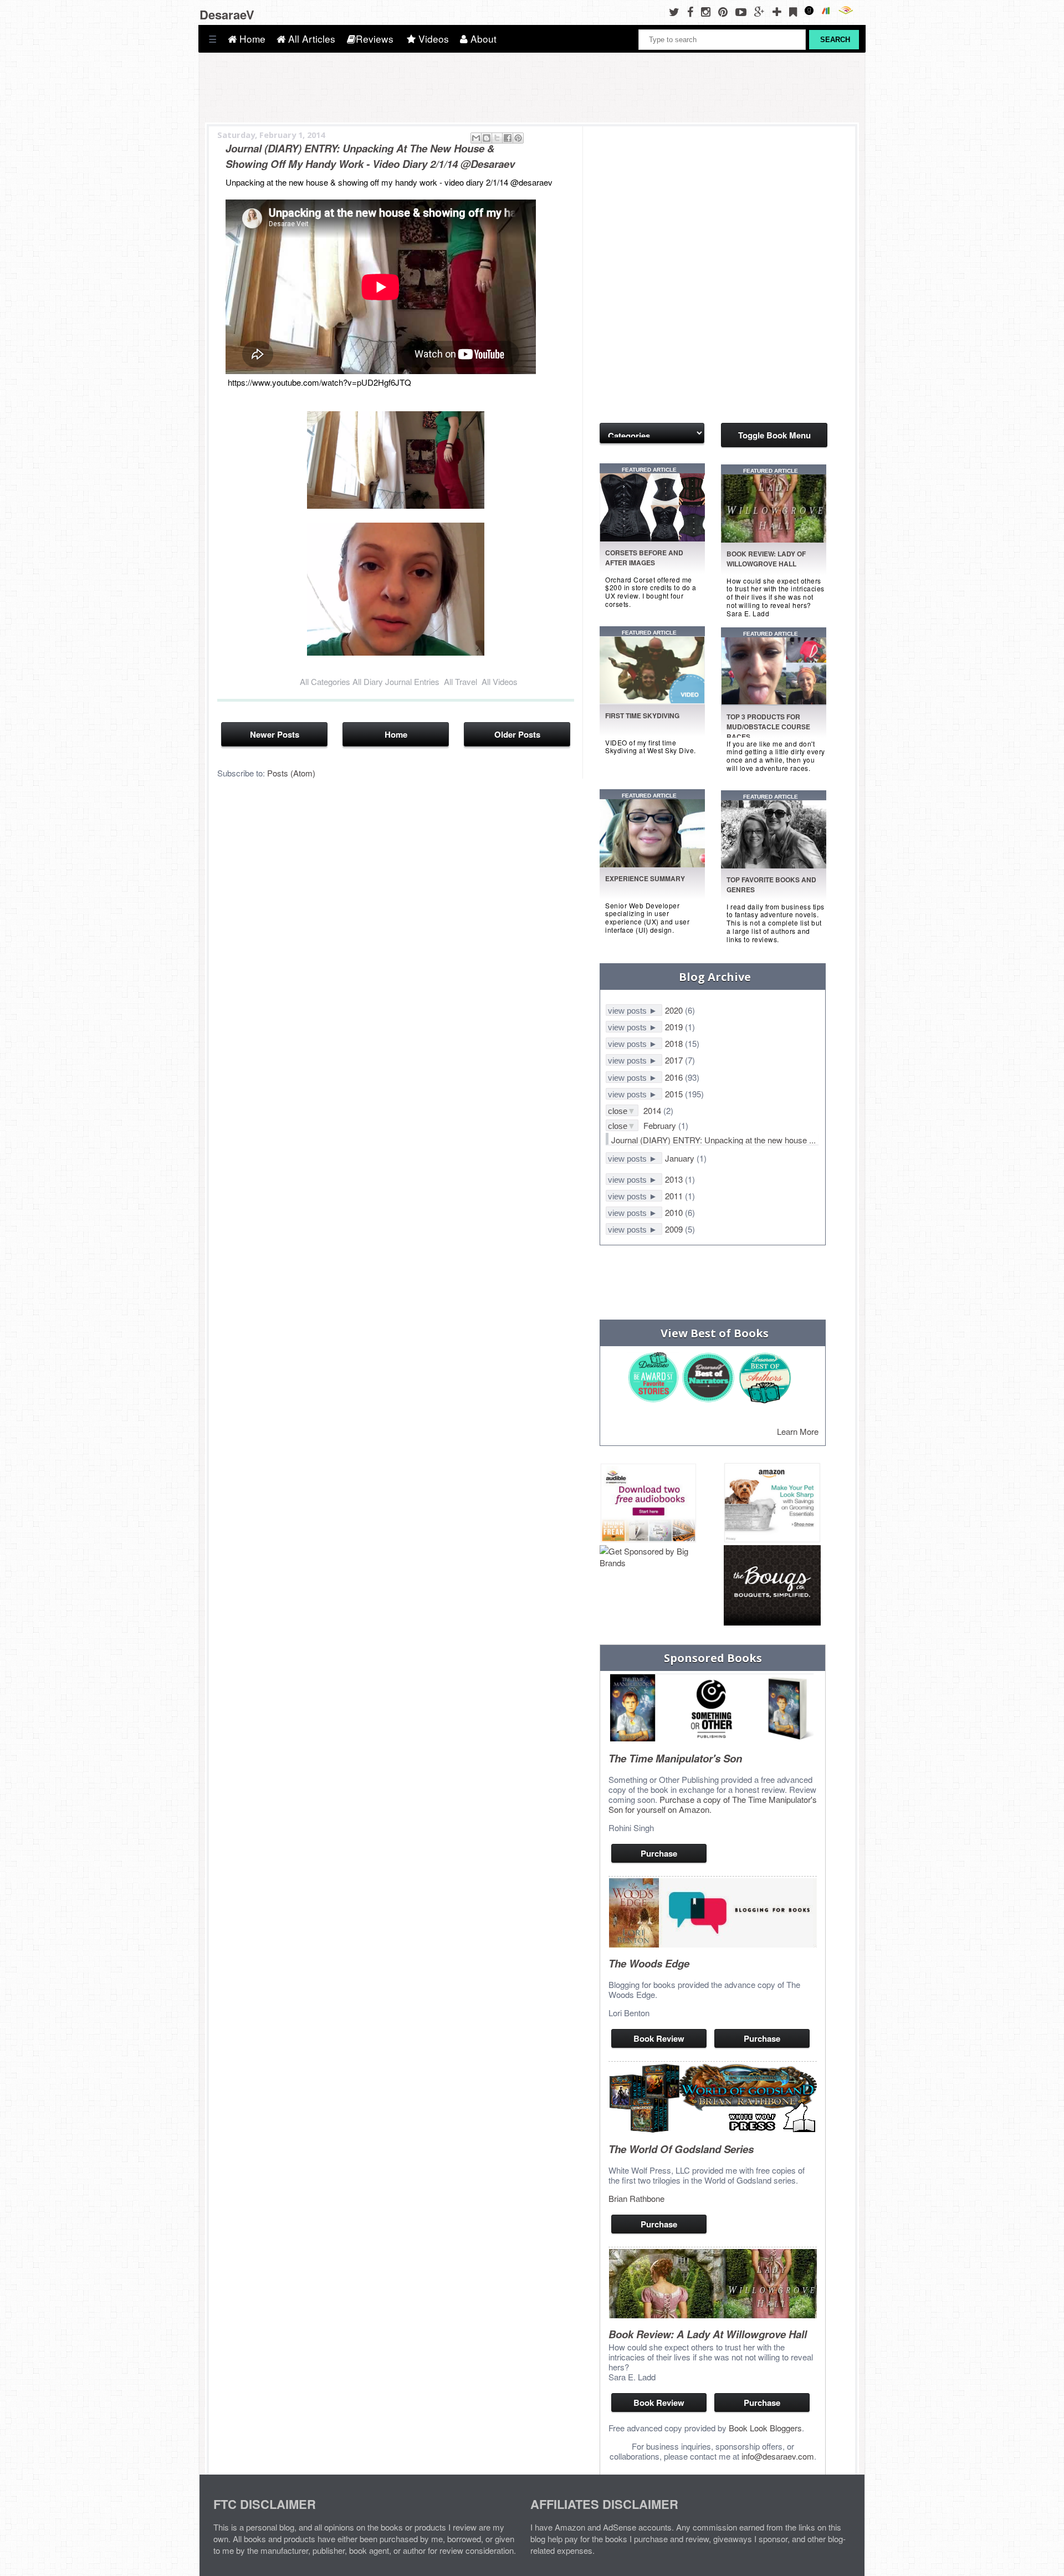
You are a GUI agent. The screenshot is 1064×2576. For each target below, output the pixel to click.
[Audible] (848, 11)
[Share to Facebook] (508, 138)
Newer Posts (275, 734)
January (681, 1158)
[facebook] (693, 11)
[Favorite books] (654, 864)
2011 (675, 1196)
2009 (675, 1229)
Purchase (659, 1853)
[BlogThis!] (487, 138)
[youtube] (744, 11)
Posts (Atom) (291, 773)
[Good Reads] (812, 11)
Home (251, 39)
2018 (675, 1043)
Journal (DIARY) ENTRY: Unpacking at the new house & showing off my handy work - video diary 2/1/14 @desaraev (370, 156)
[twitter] (677, 11)
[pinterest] (726, 11)
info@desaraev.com (778, 2456)
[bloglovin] (780, 11)
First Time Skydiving (642, 715)
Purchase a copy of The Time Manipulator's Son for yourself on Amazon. (713, 1804)
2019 (675, 1027)
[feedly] (796, 11)
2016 (675, 1077)
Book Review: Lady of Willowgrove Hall (766, 559)
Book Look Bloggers (765, 2428)
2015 (675, 1094)
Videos (432, 39)
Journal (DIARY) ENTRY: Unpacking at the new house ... (713, 1140)
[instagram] (709, 11)
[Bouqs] (772, 1586)
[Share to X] (497, 138)
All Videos (500, 681)
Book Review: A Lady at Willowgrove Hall (708, 2334)
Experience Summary (645, 878)
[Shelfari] (830, 11)
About (482, 39)
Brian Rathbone (636, 2198)
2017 (675, 1060)
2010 (675, 1212)
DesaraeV (227, 14)
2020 (675, 1010)
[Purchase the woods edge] (713, 1944)
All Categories (325, 681)
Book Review (659, 2038)
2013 (675, 1179)
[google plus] (762, 11)
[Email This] (476, 138)
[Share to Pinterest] (518, 138)
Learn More (798, 1431)
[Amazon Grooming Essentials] (772, 1504)
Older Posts (517, 734)
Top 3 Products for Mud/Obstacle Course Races (768, 727)
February (661, 1125)
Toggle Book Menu (774, 435)
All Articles (310, 39)
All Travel (461, 681)
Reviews (375, 39)
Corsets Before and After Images (644, 558)
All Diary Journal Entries (396, 681)
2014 (653, 1110)
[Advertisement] (655, 193)
